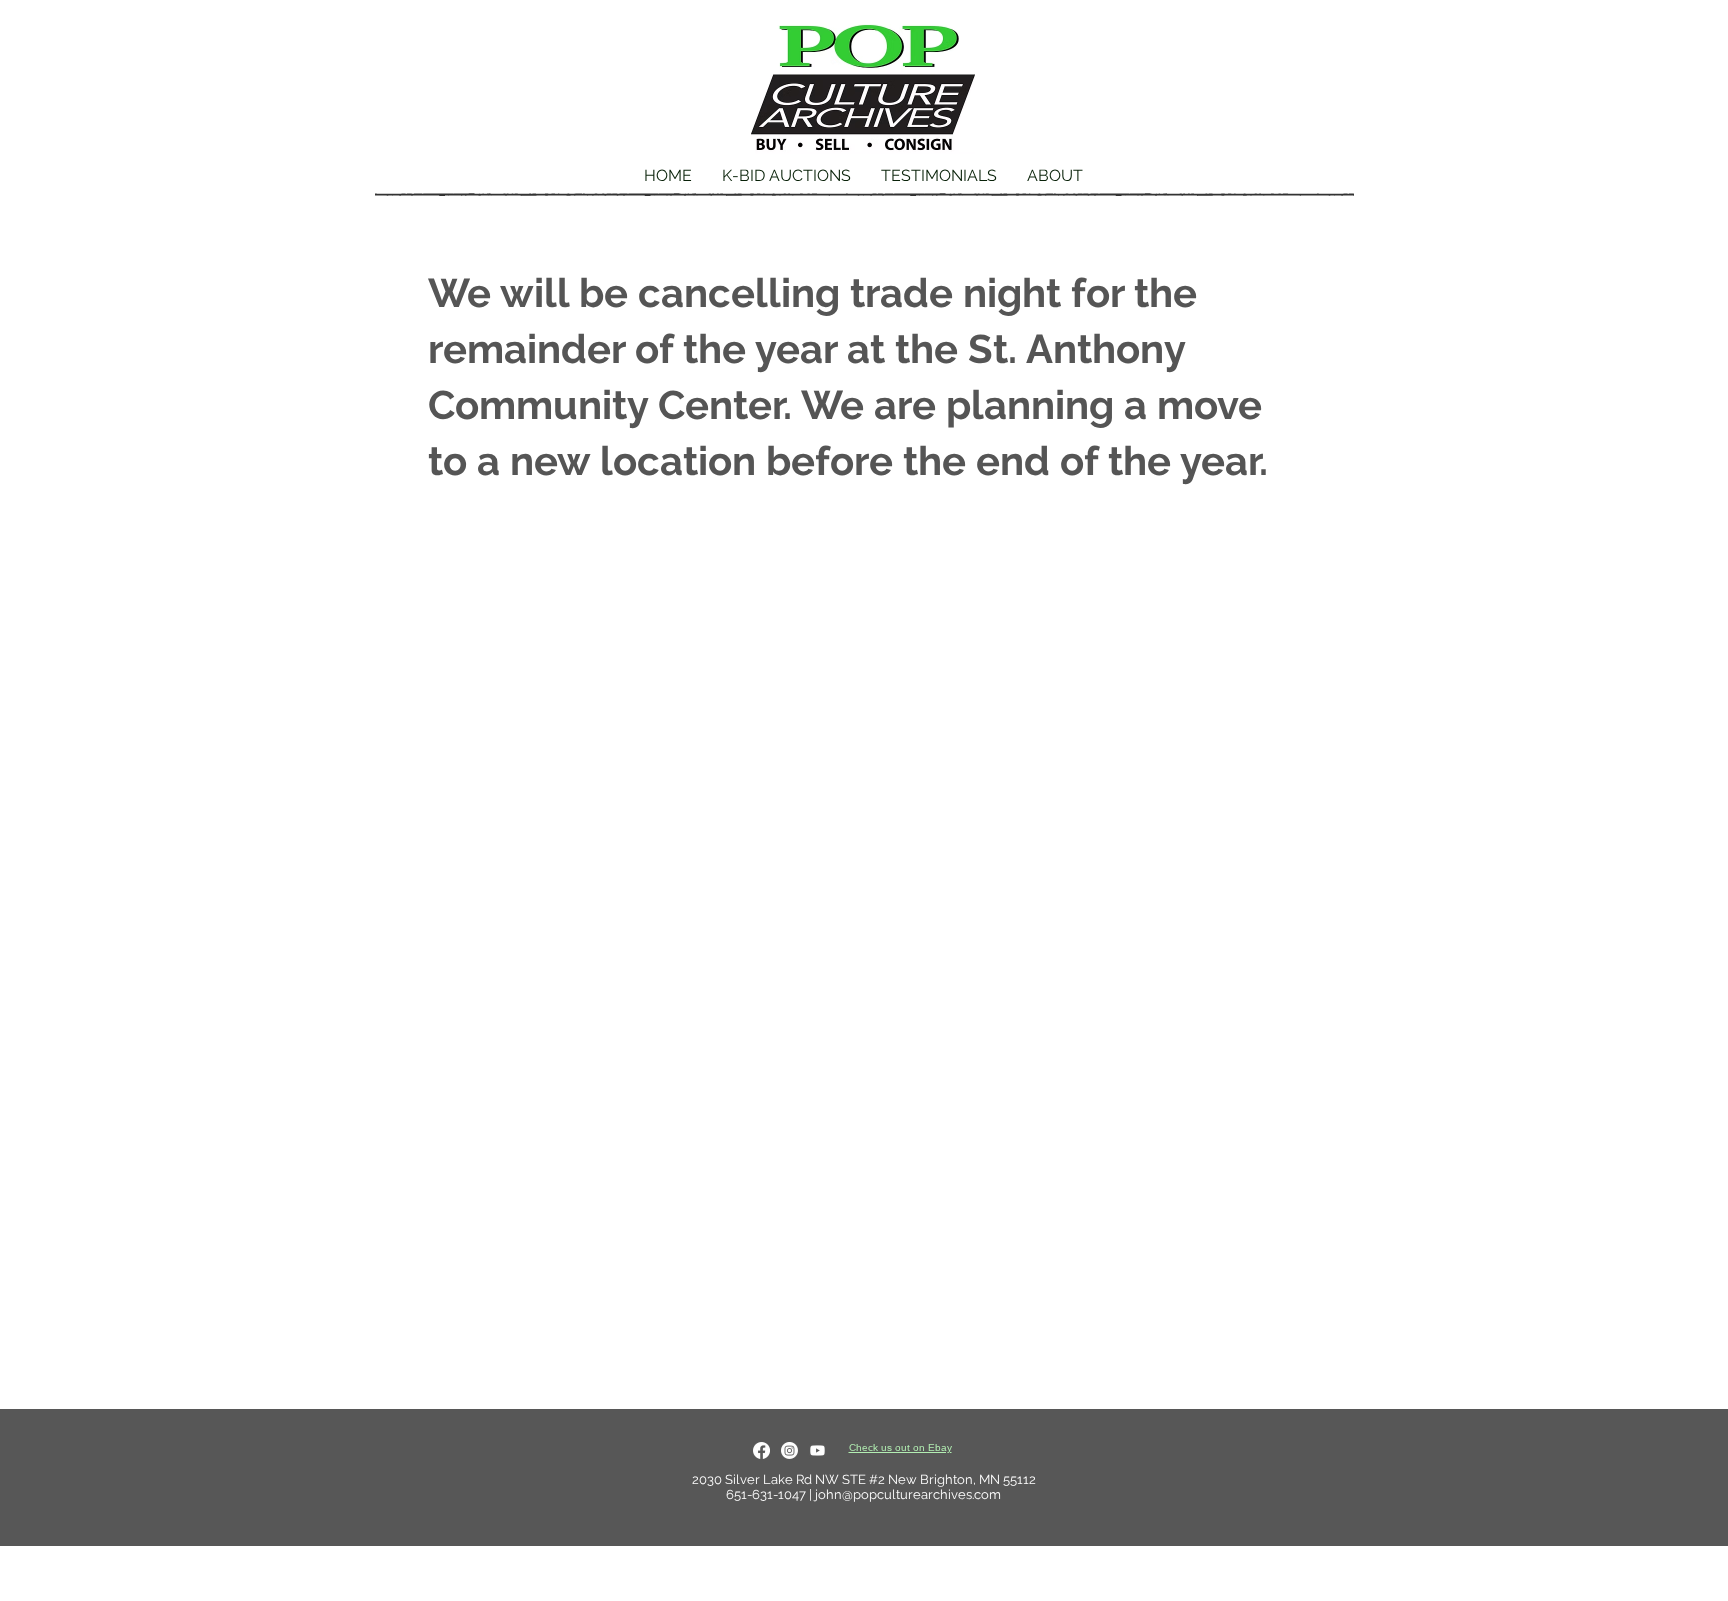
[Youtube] (817, 1450)
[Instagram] (789, 1450)
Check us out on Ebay (900, 1447)
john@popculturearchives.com (908, 1494)
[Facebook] (761, 1450)
